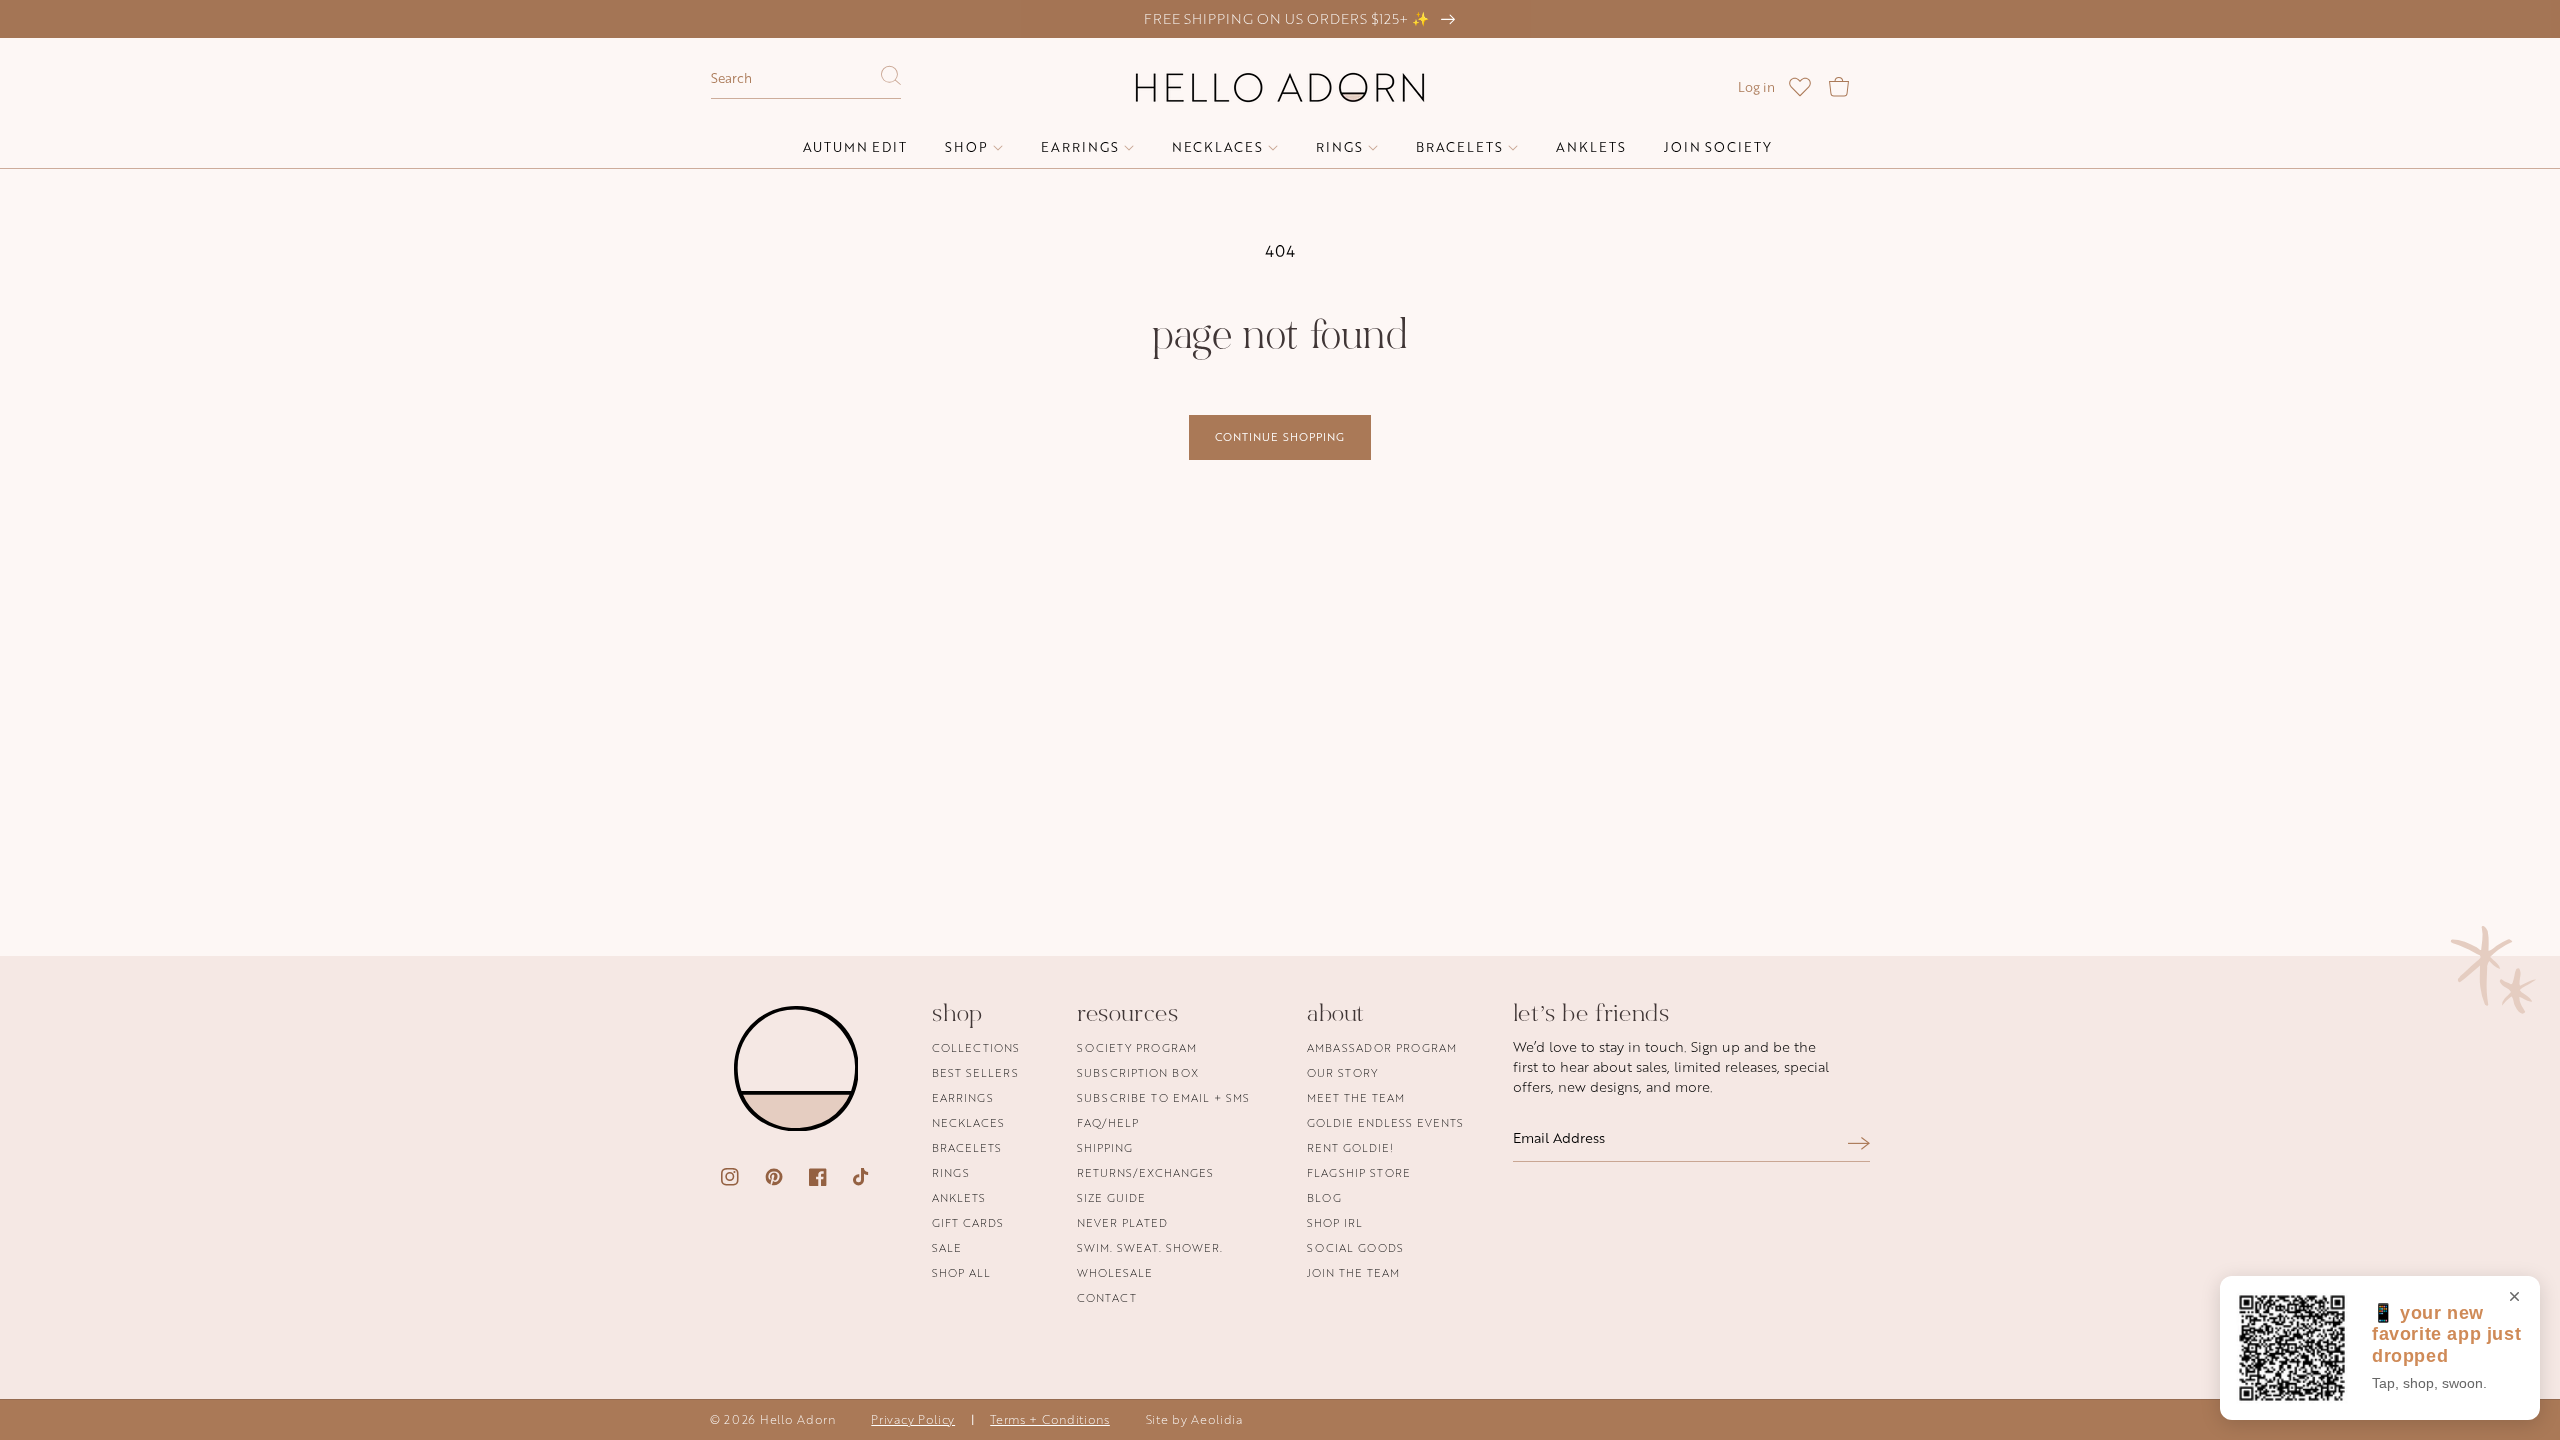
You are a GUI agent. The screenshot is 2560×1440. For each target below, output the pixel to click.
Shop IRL (1335, 1222)
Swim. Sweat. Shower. (1150, 1247)
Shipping (1105, 1147)
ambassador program (1382, 1048)
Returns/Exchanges (1145, 1172)
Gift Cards (968, 1222)
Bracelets (967, 1147)
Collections (976, 1048)
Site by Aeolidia (1194, 1419)
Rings (951, 1172)
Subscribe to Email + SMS (1163, 1097)
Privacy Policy (913, 1419)
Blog (1324, 1197)
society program (1137, 1048)
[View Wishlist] (1800, 87)
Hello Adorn (798, 1419)
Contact (1107, 1297)
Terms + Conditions (1050, 1419)
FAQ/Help (1108, 1122)
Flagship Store (1359, 1172)
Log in (1756, 87)
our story (1342, 1072)
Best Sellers (975, 1072)
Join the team (1353, 1272)
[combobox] (806, 79)
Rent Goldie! (1350, 1147)
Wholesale (1115, 1272)
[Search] (891, 81)
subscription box (1138, 1072)
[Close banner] (2514, 1298)
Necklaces (968, 1122)
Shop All (961, 1272)
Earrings (963, 1097)
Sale (947, 1247)
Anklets (959, 1197)
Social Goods (1355, 1247)
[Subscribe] (1859, 1143)
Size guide (1111, 1197)
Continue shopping (1280, 436)
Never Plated (1122, 1222)
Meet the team (1356, 1097)
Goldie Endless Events (1385, 1122)
